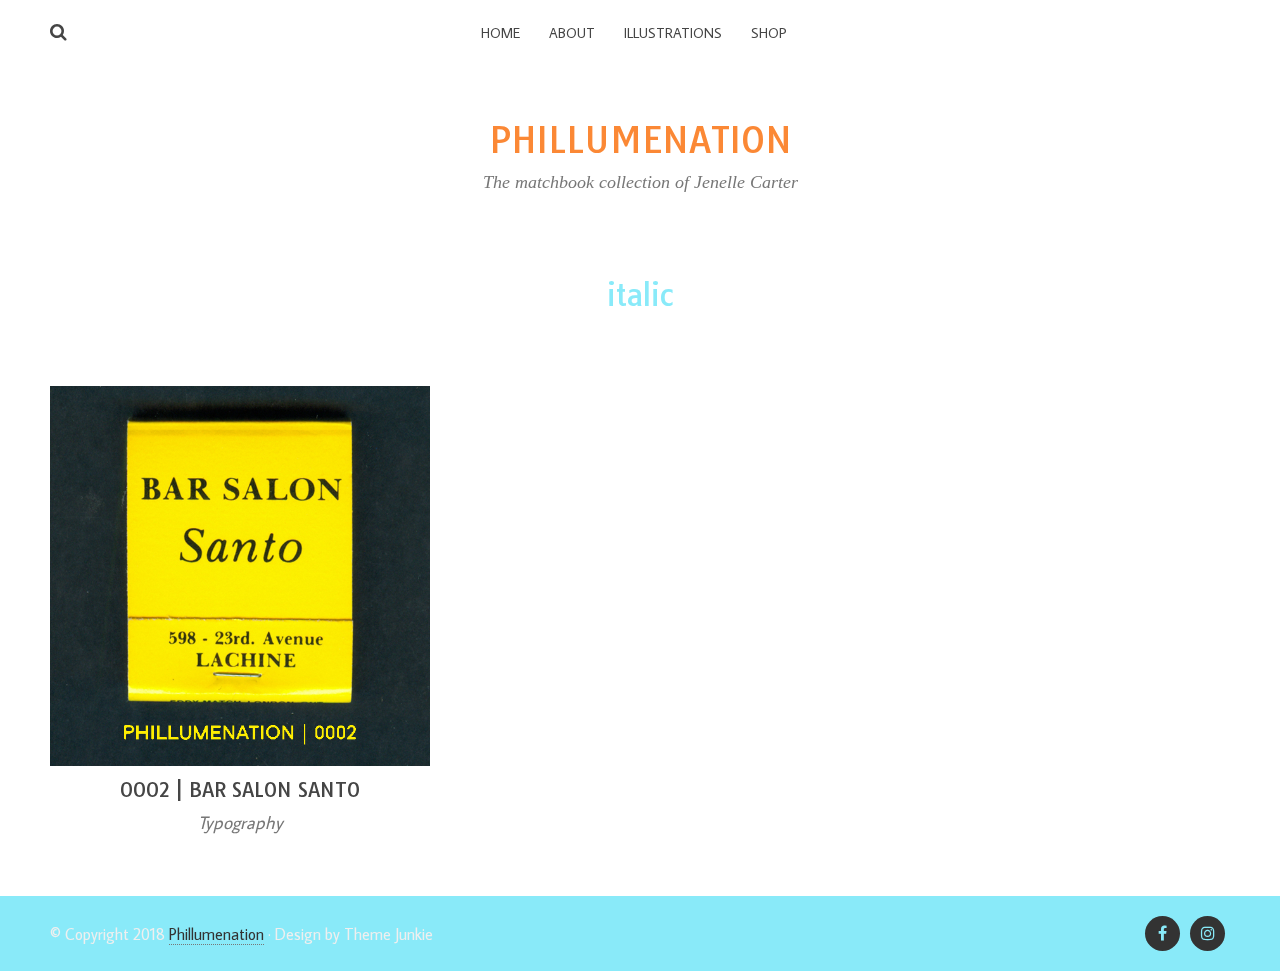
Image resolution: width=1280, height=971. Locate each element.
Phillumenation (216, 934)
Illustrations (673, 33)
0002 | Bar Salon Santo (240, 789)
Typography (240, 822)
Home (500, 33)
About (572, 33)
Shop (769, 33)
